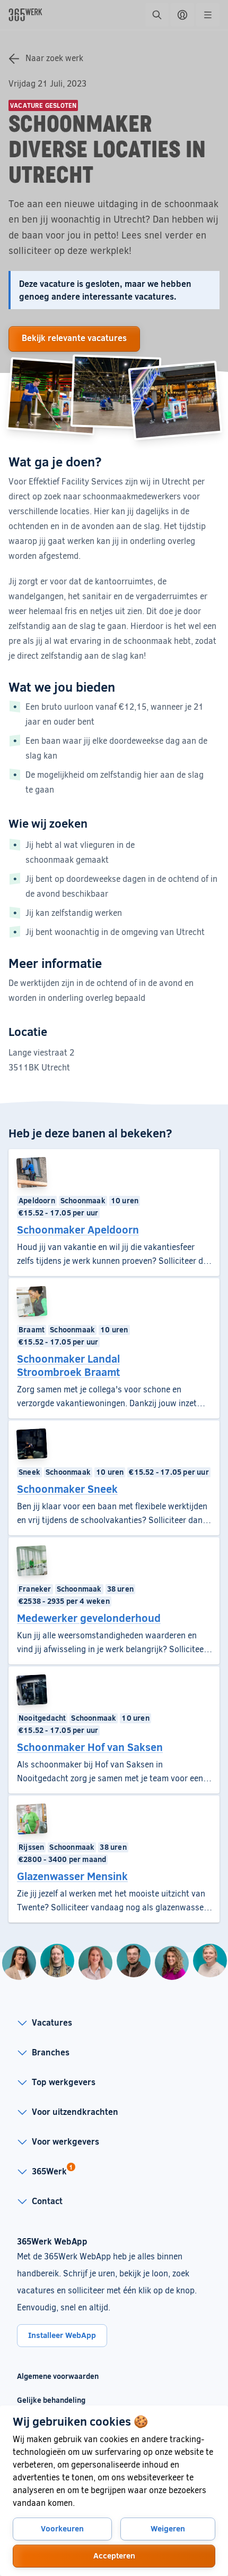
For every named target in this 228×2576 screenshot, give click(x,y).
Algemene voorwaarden (58, 2376)
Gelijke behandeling (58, 2400)
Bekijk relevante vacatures (74, 338)
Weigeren (168, 2528)
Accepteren (114, 2555)
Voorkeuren (62, 2528)
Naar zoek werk (54, 58)
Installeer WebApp (62, 2335)
